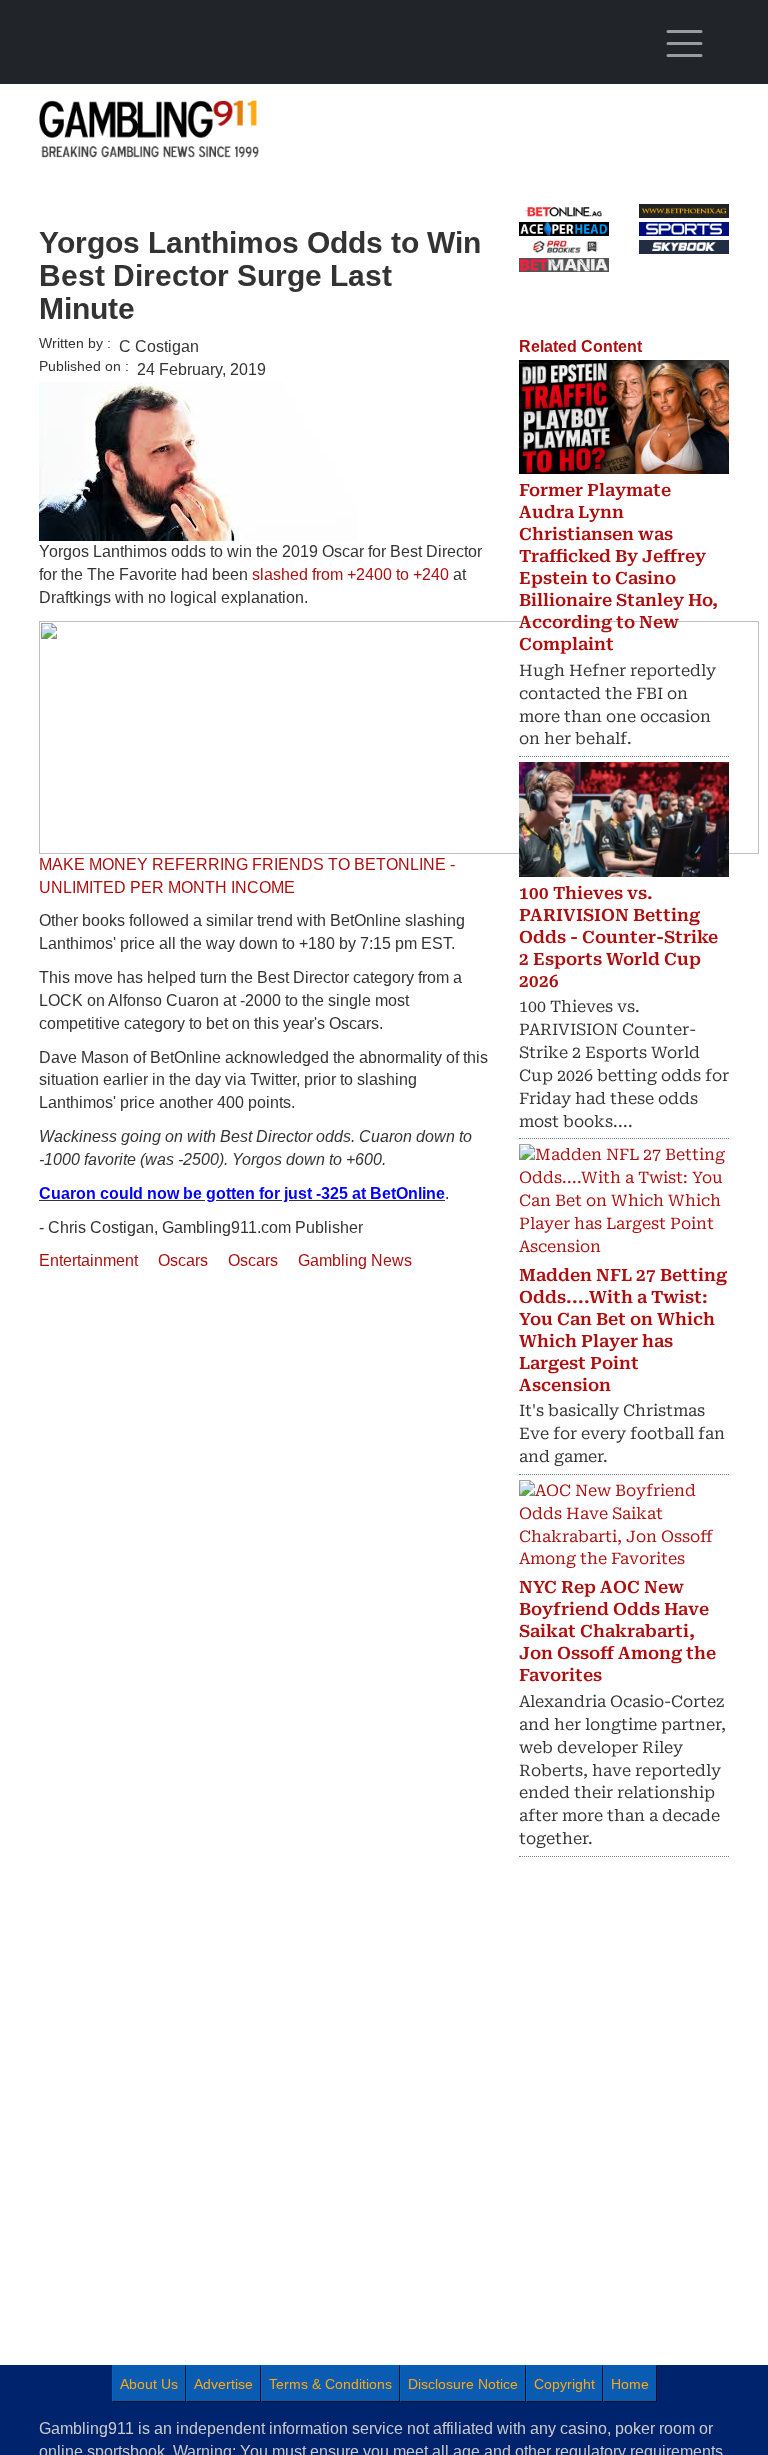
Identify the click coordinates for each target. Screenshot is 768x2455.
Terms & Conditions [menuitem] (330, 2384)
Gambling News (355, 1260)
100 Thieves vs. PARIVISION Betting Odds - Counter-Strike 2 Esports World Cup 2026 (618, 937)
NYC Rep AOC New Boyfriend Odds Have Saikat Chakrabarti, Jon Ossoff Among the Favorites (617, 1631)
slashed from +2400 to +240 (350, 574)
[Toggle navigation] (684, 44)
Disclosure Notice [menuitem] (463, 2384)
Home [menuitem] (630, 2384)
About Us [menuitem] (149, 2384)
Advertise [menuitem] (223, 2384)
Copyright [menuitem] (564, 2384)
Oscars (183, 1260)
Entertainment (88, 1260)
